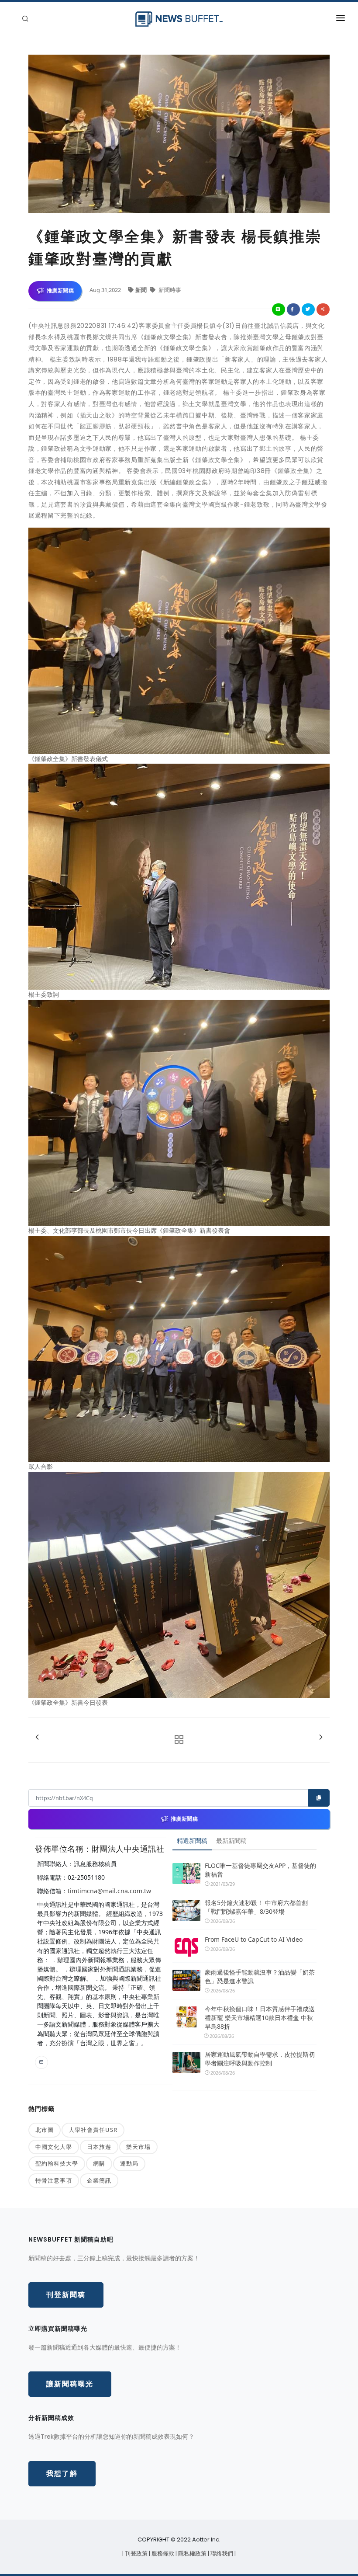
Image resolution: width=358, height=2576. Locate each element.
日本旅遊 (99, 2147)
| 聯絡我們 (221, 2553)
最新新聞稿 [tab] (231, 1841)
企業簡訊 (99, 2180)
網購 (99, 2163)
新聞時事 (169, 290)
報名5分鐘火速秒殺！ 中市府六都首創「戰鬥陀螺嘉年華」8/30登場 (256, 1907)
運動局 (129, 2163)
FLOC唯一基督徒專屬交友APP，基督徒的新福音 (260, 1870)
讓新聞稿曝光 (70, 2384)
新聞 (142, 290)
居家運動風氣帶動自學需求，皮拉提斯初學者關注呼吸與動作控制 (260, 2059)
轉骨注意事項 (54, 2180)
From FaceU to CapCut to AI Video (254, 1939)
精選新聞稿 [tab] (192, 1841)
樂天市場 (138, 2147)
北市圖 (45, 2130)
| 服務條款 (162, 2553)
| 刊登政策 (136, 2553)
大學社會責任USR (93, 2130)
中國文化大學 (54, 2147)
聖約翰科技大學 (57, 2163)
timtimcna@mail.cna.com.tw (109, 1891)
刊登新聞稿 (66, 2295)
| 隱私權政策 (192, 2553)
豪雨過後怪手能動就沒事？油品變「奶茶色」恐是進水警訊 (260, 1976)
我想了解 (62, 2473)
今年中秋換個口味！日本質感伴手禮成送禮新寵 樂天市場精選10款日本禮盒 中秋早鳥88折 (260, 2018)
